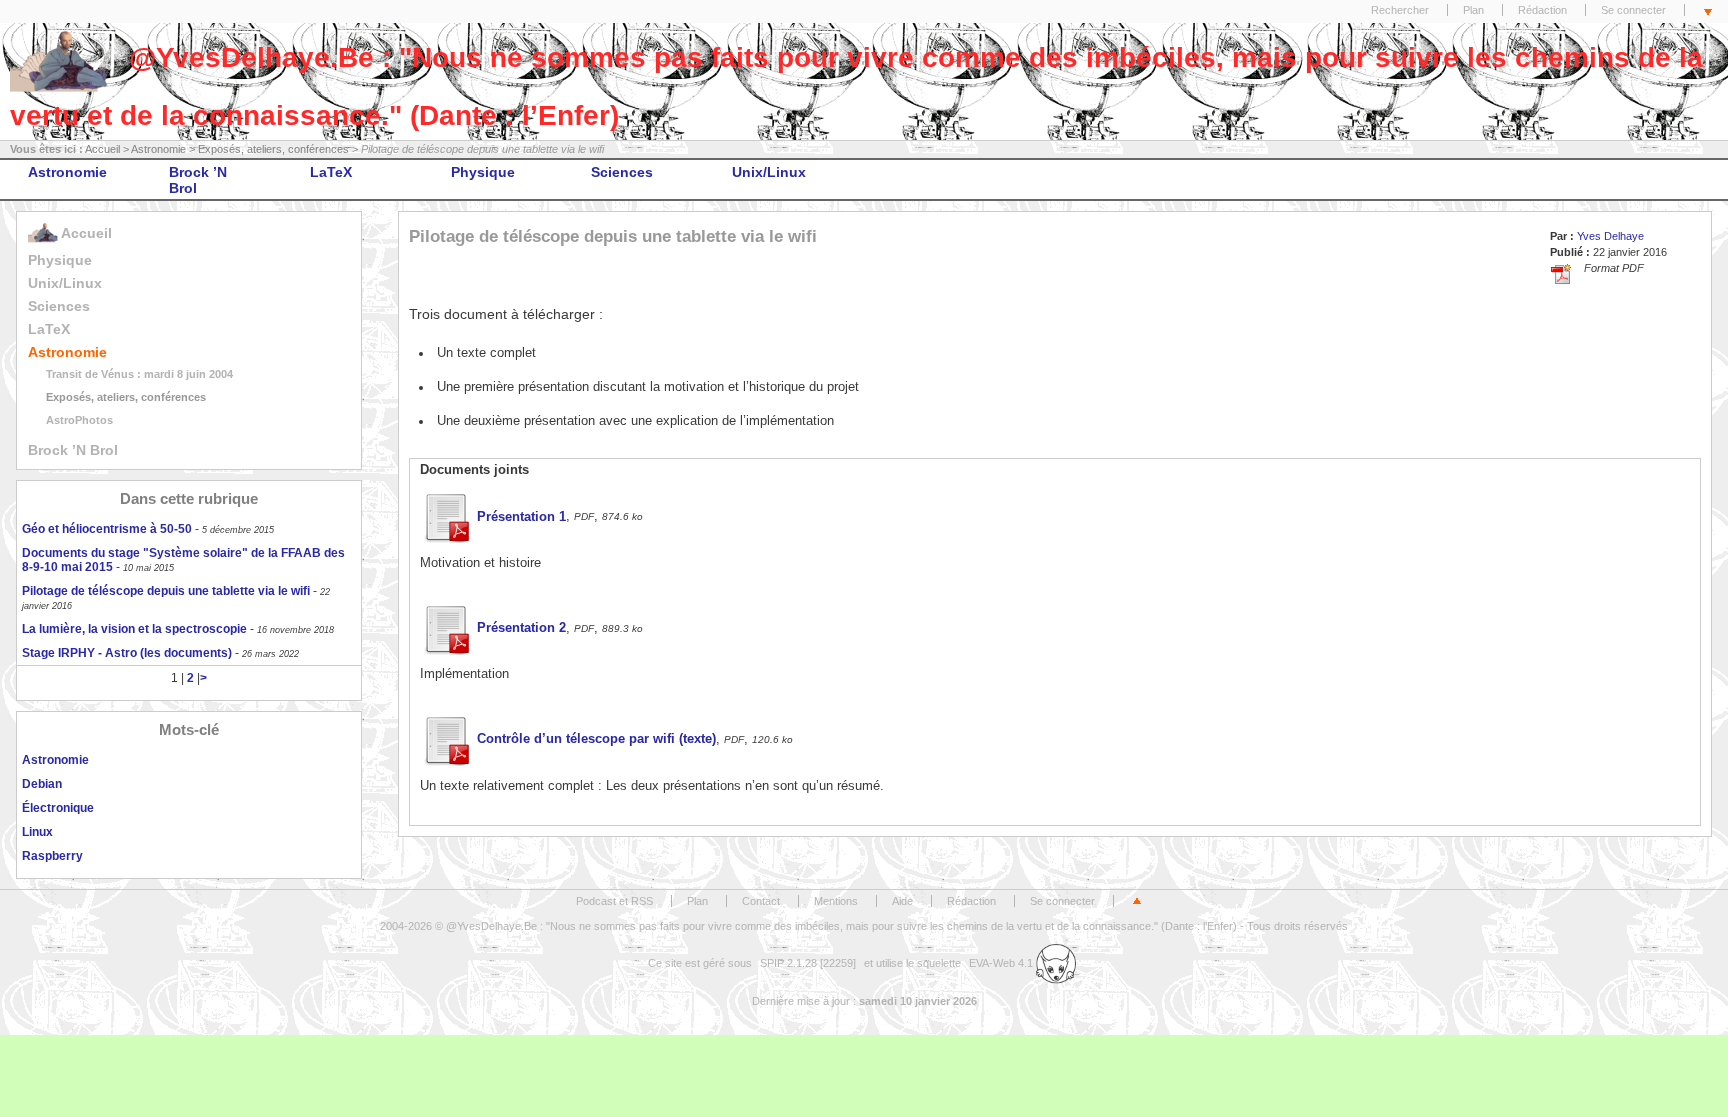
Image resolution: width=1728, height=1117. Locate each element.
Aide (902, 901)
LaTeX (331, 172)
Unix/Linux (769, 172)
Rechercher (1400, 10)
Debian (42, 784)
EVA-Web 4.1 (1002, 963)
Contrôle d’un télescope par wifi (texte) (596, 739)
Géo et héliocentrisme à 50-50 (107, 529)
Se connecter (1633, 10)
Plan (1473, 10)
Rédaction (1542, 10)
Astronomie (158, 149)
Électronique (58, 808)
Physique (483, 172)
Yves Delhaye (1610, 236)
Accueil (102, 149)
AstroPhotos (79, 420)
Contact (761, 901)
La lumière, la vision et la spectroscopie (134, 629)
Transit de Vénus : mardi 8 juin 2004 (139, 374)
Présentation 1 (521, 517)
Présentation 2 (521, 628)
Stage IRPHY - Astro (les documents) (127, 653)
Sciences (622, 172)
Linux (37, 832)
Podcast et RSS (614, 901)
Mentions (836, 901)
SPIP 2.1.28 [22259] (808, 963)
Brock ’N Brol (198, 180)
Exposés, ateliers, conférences (273, 149)
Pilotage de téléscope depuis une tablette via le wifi (166, 591)
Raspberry (52, 856)
